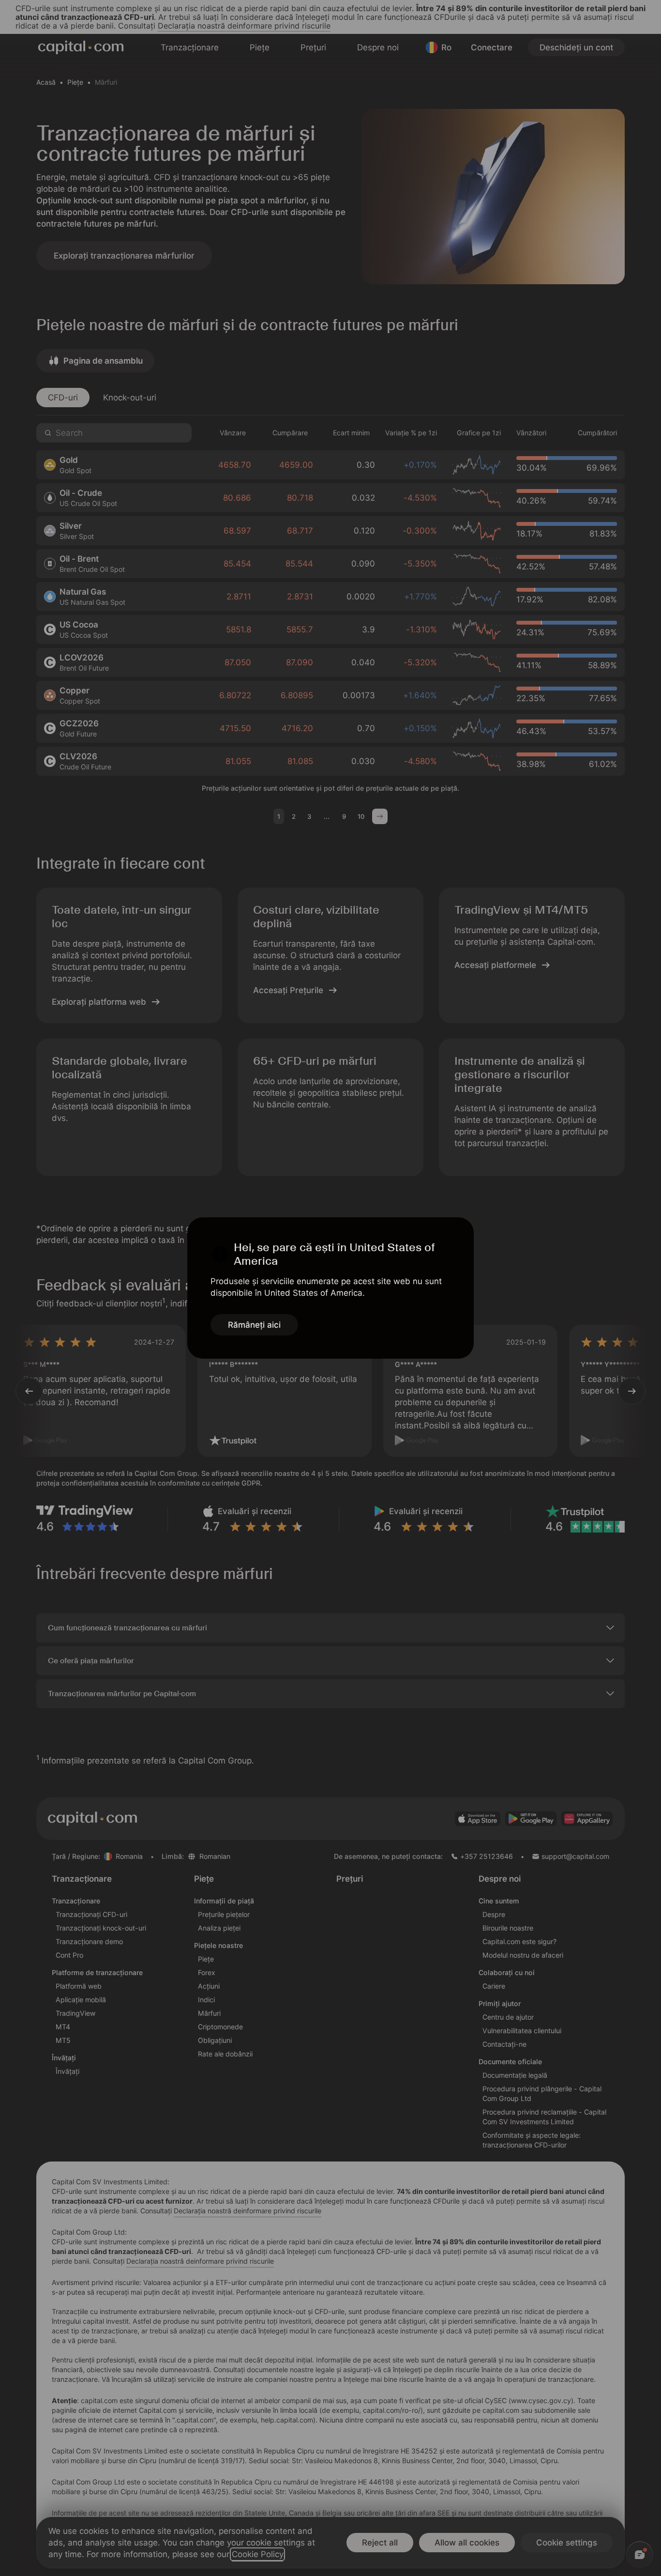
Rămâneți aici (254, 1325)
